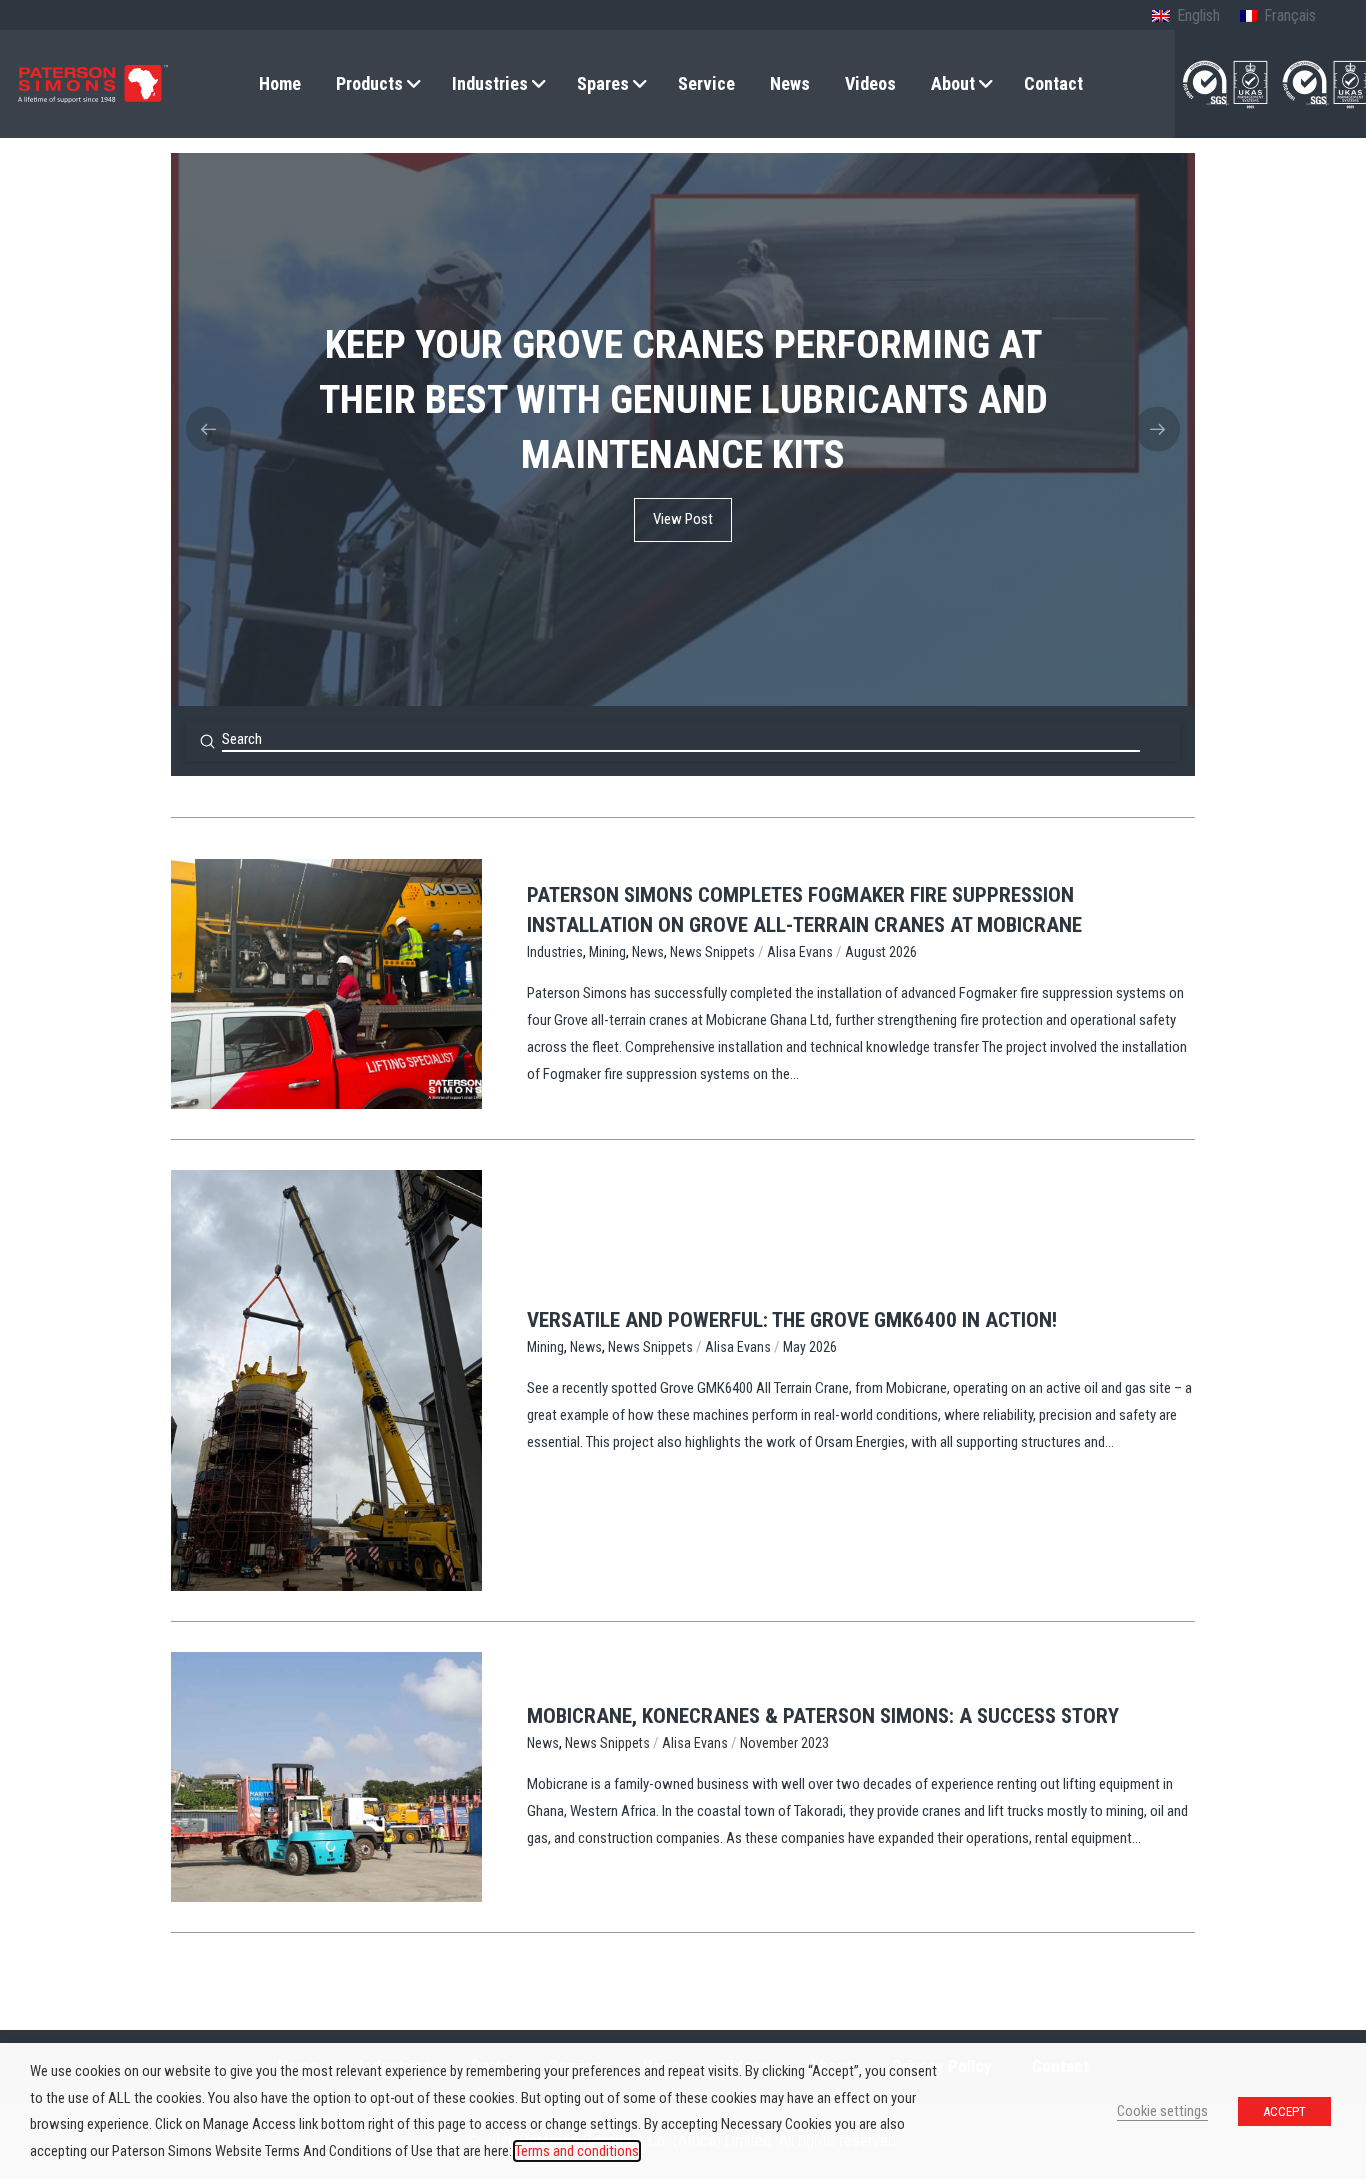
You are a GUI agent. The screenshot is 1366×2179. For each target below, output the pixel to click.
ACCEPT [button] (1284, 2111)
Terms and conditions (577, 2151)
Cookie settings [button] (1162, 2111)
